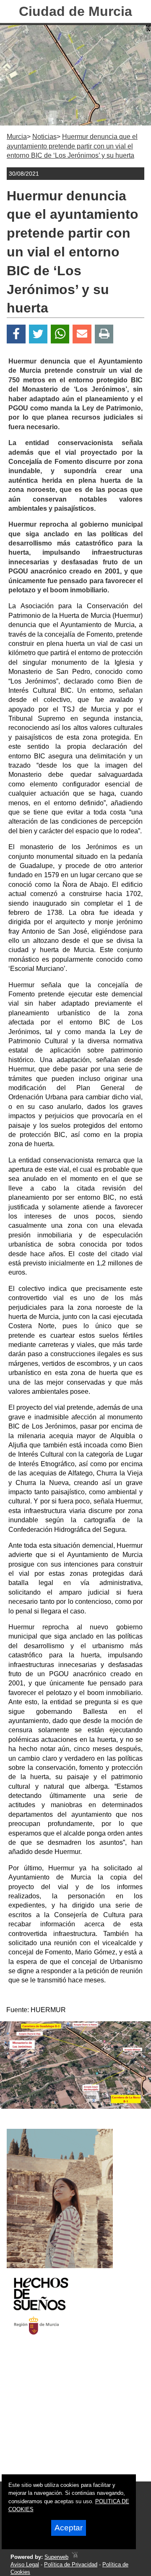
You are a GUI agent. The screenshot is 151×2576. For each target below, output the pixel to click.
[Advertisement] (65, 2416)
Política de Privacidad (71, 2564)
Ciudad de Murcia (75, 11)
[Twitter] (38, 334)
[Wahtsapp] (60, 334)
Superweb (56, 2557)
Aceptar (69, 2528)
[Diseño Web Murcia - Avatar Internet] (75, 2557)
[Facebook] (16, 334)
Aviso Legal (25, 2564)
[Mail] (82, 334)
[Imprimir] (104, 334)
